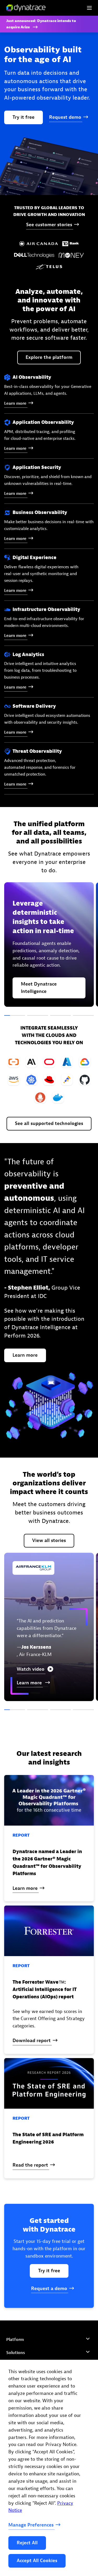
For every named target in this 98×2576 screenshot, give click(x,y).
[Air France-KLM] (15, 1717)
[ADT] (38, 1717)
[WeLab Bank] (83, 1717)
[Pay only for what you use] (83, 1016)
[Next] (61, 1717)
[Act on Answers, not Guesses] (15, 1016)
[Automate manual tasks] (61, 1016)
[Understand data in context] (38, 1016)
